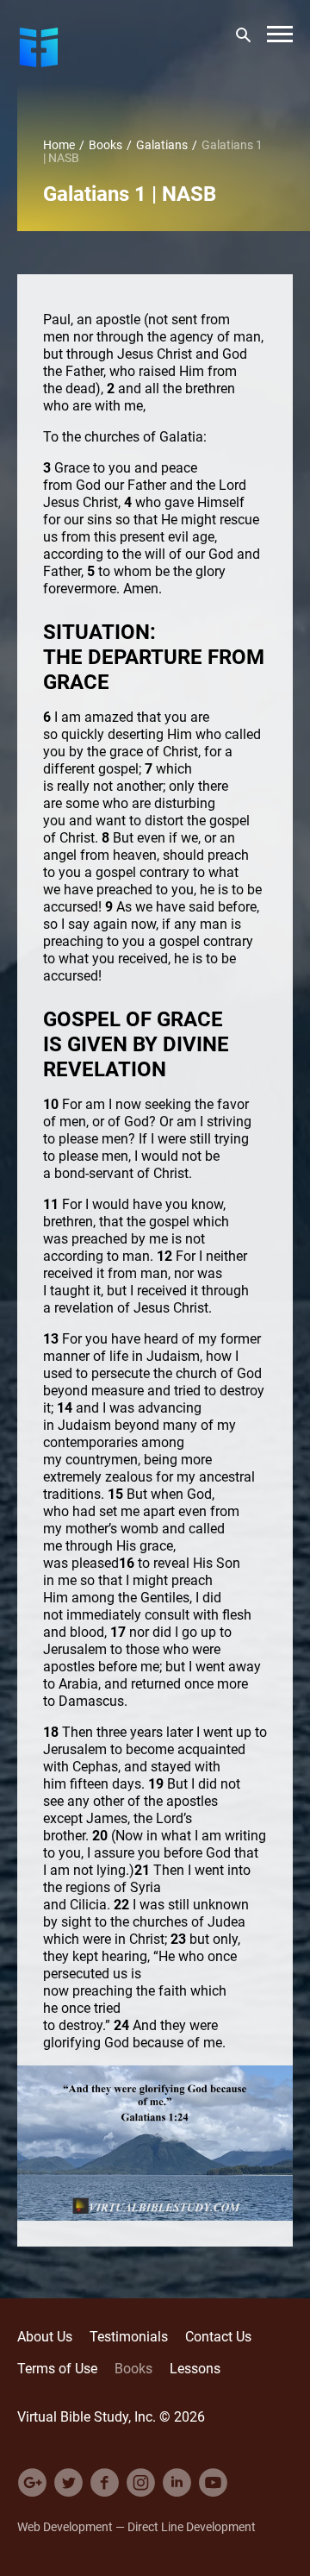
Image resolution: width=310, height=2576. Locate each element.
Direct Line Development (192, 2526)
